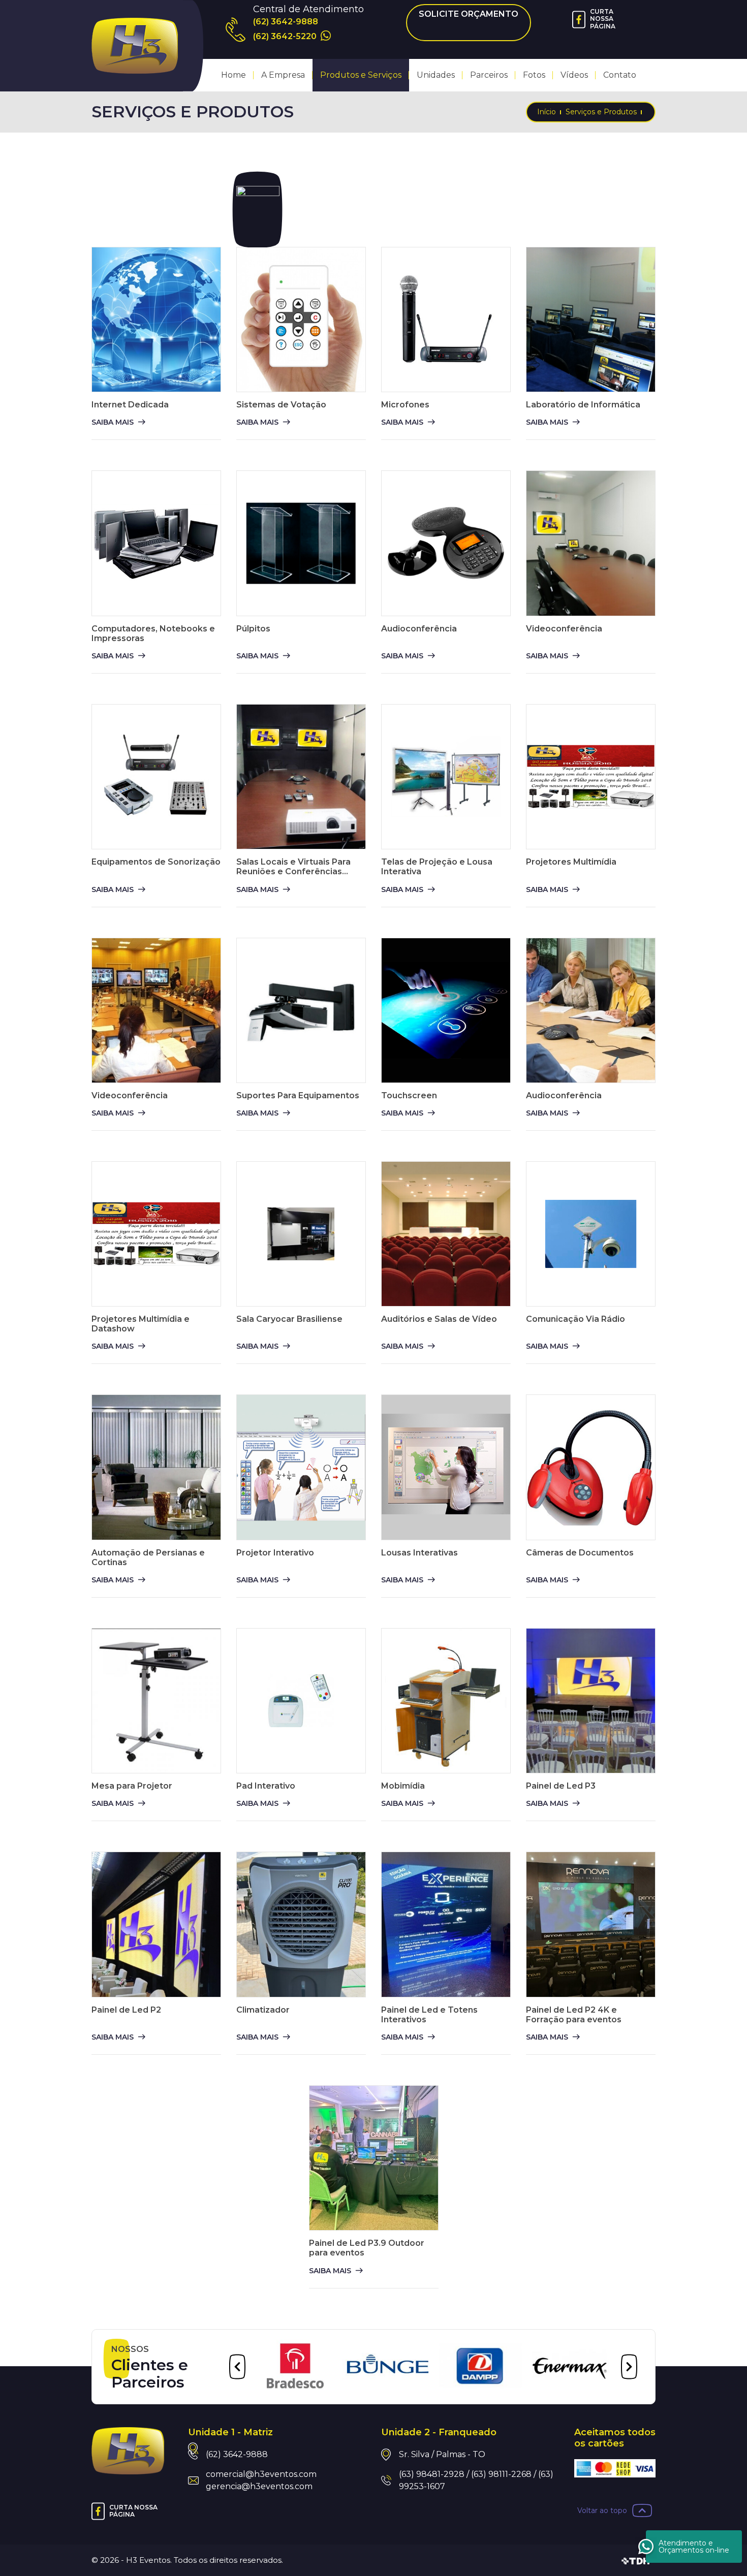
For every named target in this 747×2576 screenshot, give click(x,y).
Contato (620, 75)
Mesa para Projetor (132, 1786)
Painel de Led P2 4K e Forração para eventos (574, 2015)
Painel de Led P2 (126, 2010)
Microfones (405, 405)
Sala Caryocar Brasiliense (289, 1319)
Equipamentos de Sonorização (156, 862)
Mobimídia (403, 1786)
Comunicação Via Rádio (575, 1319)
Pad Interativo (266, 1786)
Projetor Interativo (275, 1553)
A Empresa (283, 75)
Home (234, 75)
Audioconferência (419, 629)
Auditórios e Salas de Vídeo (439, 1319)
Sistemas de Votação (281, 405)
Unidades (436, 75)
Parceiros (489, 75)
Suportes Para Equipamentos (298, 1095)
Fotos (534, 75)
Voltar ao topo (602, 2510)
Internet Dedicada (130, 405)
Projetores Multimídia (571, 862)
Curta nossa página (603, 19)
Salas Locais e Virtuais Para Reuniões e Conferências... (293, 867)
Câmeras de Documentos (580, 1553)
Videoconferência (564, 629)
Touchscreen (409, 1095)
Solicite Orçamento (469, 14)
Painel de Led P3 (561, 1786)
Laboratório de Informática (583, 405)
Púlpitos (253, 629)
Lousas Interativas (419, 1553)
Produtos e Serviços (361, 75)
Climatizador (263, 2010)
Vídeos (574, 75)
